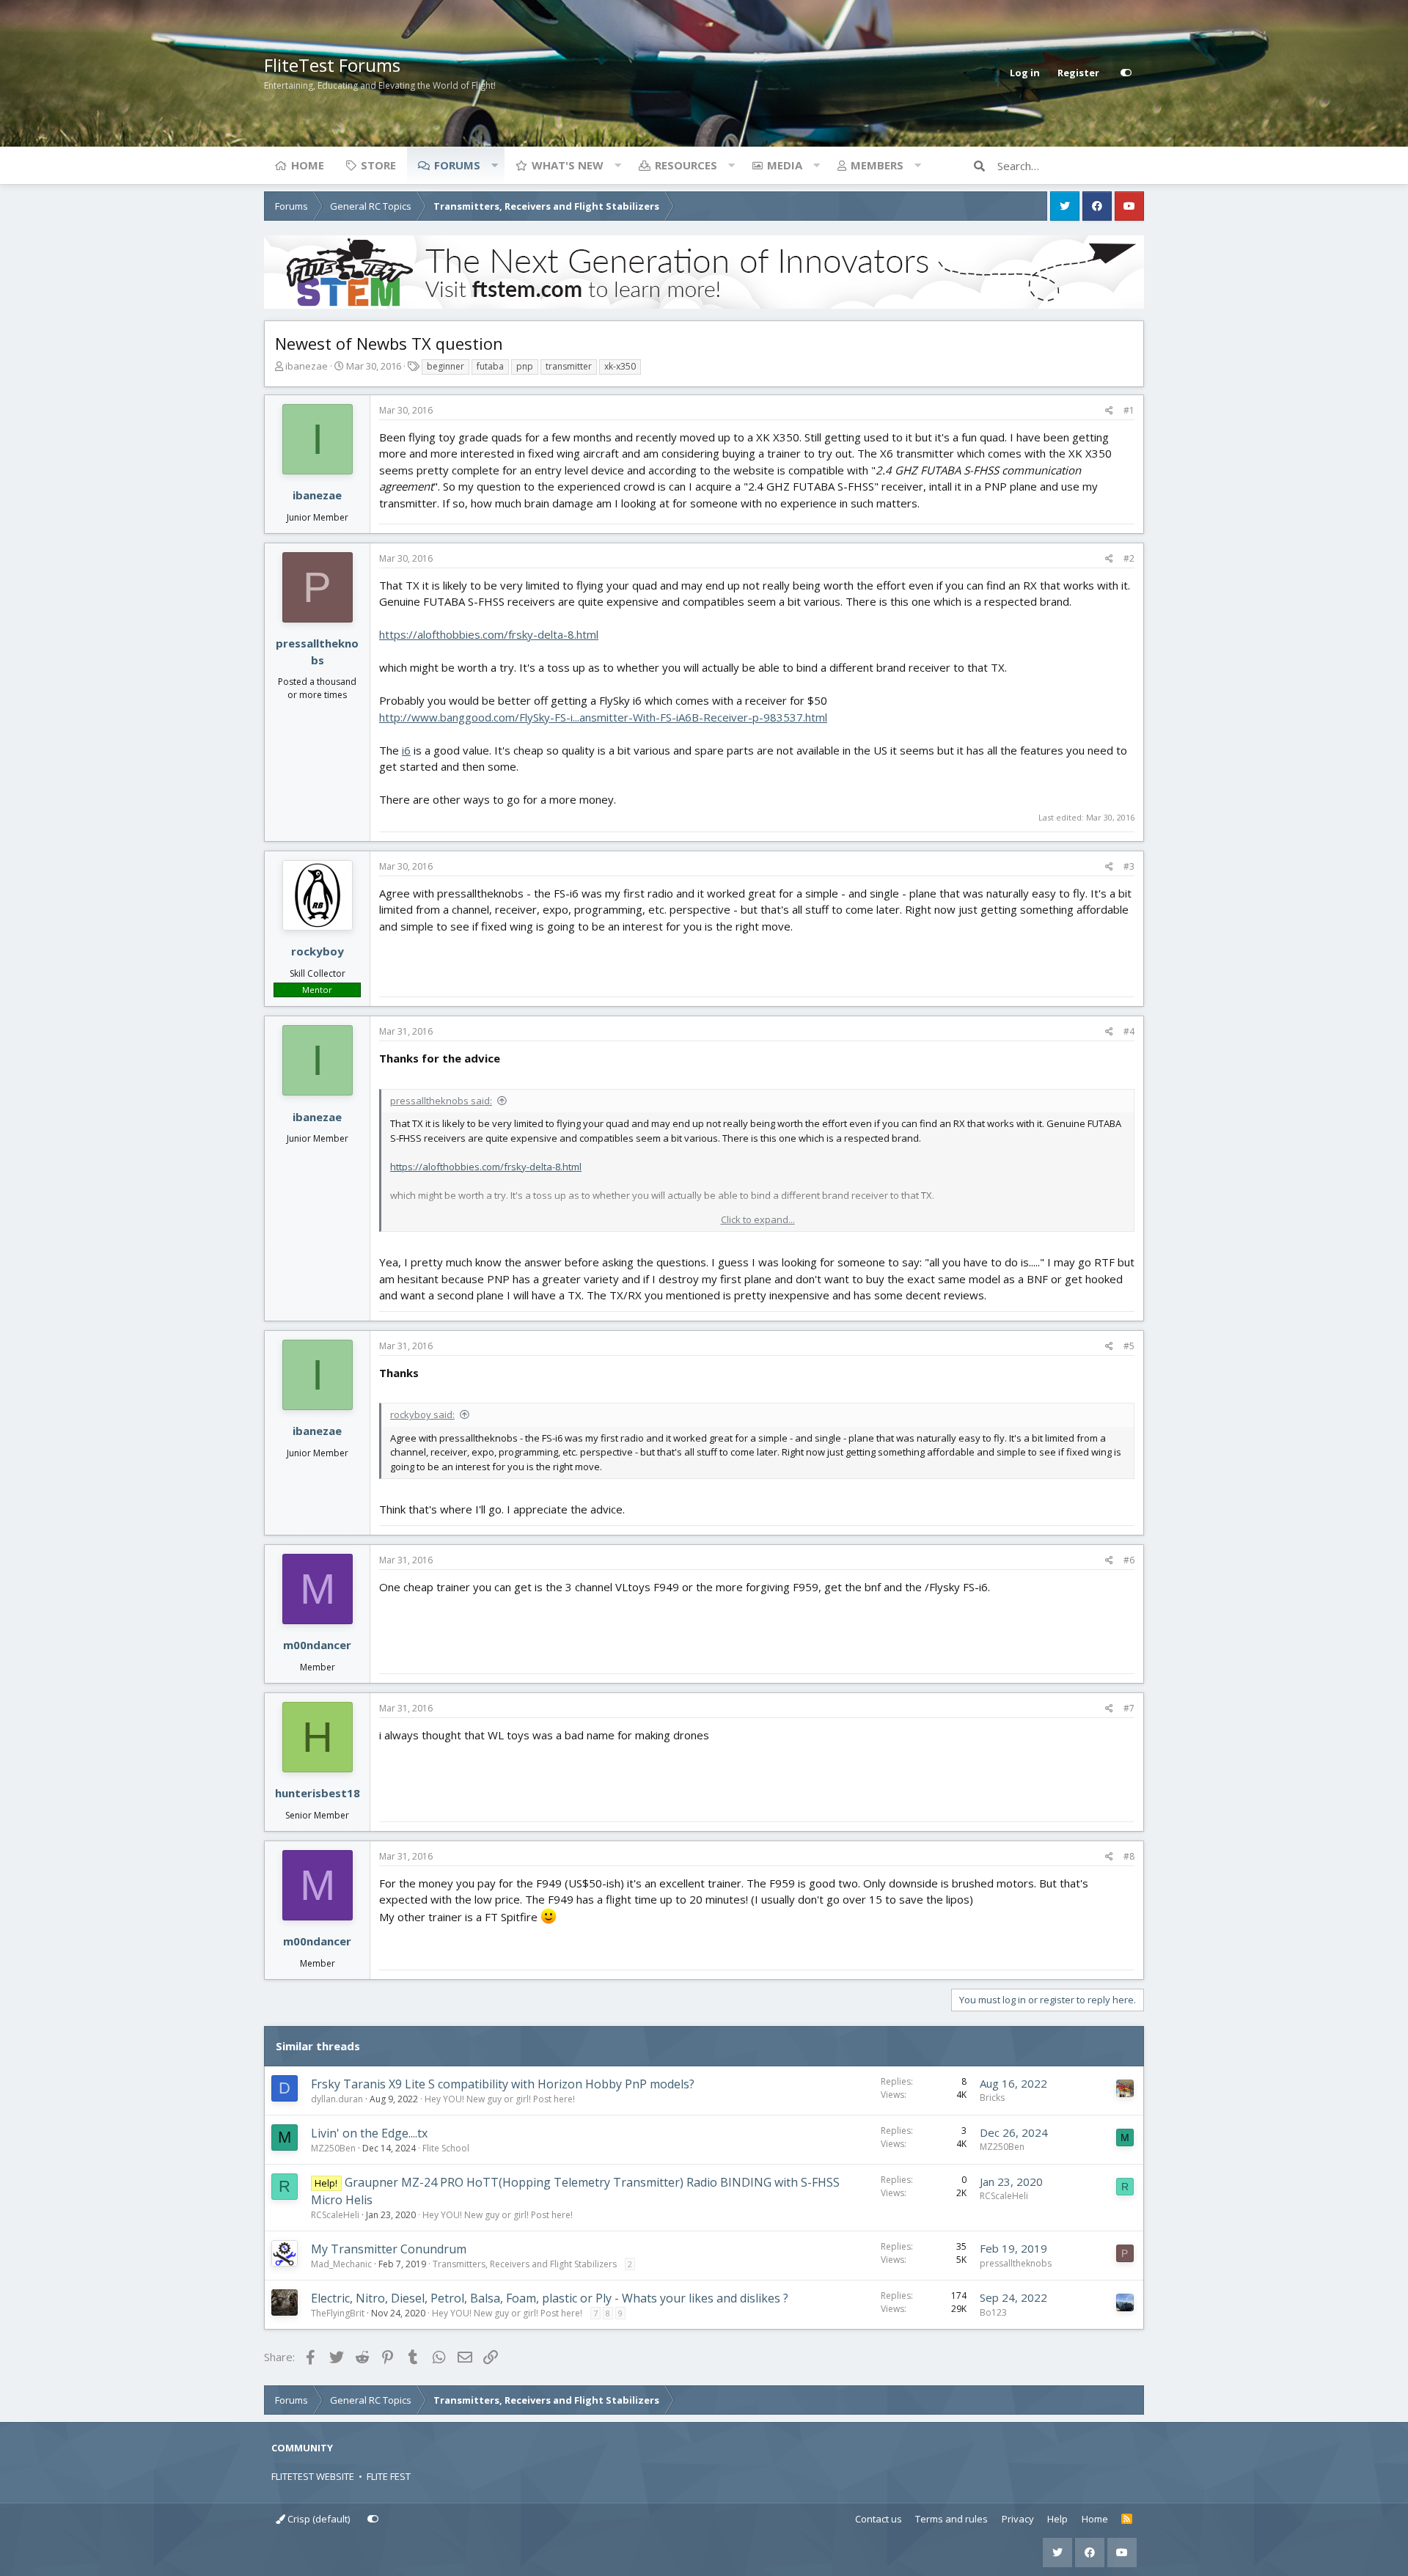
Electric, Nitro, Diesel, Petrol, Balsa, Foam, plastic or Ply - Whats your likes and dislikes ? (550, 2298)
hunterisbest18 (318, 1793)
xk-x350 (620, 366)
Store (378, 165)
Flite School (446, 2148)
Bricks (992, 2098)
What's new (568, 165)
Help (1057, 2519)
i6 (406, 750)
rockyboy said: (422, 1414)
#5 (1129, 1346)
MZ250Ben (333, 2148)
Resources (686, 165)
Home (308, 165)
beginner (445, 366)
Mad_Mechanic (341, 2264)
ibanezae (307, 366)
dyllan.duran (337, 2099)
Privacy (1018, 2519)
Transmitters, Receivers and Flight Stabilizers (525, 2264)
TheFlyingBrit (338, 2313)
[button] (494, 165)
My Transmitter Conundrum (389, 2249)
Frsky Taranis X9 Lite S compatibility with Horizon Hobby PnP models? (503, 2084)
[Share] (1109, 411)
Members (877, 165)
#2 (1129, 558)
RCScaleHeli (335, 2215)
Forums (457, 165)
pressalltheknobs (1016, 2263)
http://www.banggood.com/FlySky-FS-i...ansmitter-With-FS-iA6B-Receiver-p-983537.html (603, 717)
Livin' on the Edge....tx (369, 2133)
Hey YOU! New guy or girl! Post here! (500, 2099)
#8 (1129, 1856)
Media (785, 165)
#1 (1129, 410)
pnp (525, 366)
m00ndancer (317, 1645)
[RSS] (1127, 2520)
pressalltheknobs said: (441, 1101)
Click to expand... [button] (758, 1219)
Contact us (879, 2519)
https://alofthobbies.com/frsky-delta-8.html (489, 634)
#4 (1129, 1031)
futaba (490, 366)
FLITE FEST (389, 2476)
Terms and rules (951, 2519)
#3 (1129, 866)
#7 (1129, 1708)
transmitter (569, 366)
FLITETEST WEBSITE (313, 2476)
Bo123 (993, 2312)
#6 (1129, 1560)
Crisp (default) (318, 2519)
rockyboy (318, 951)
